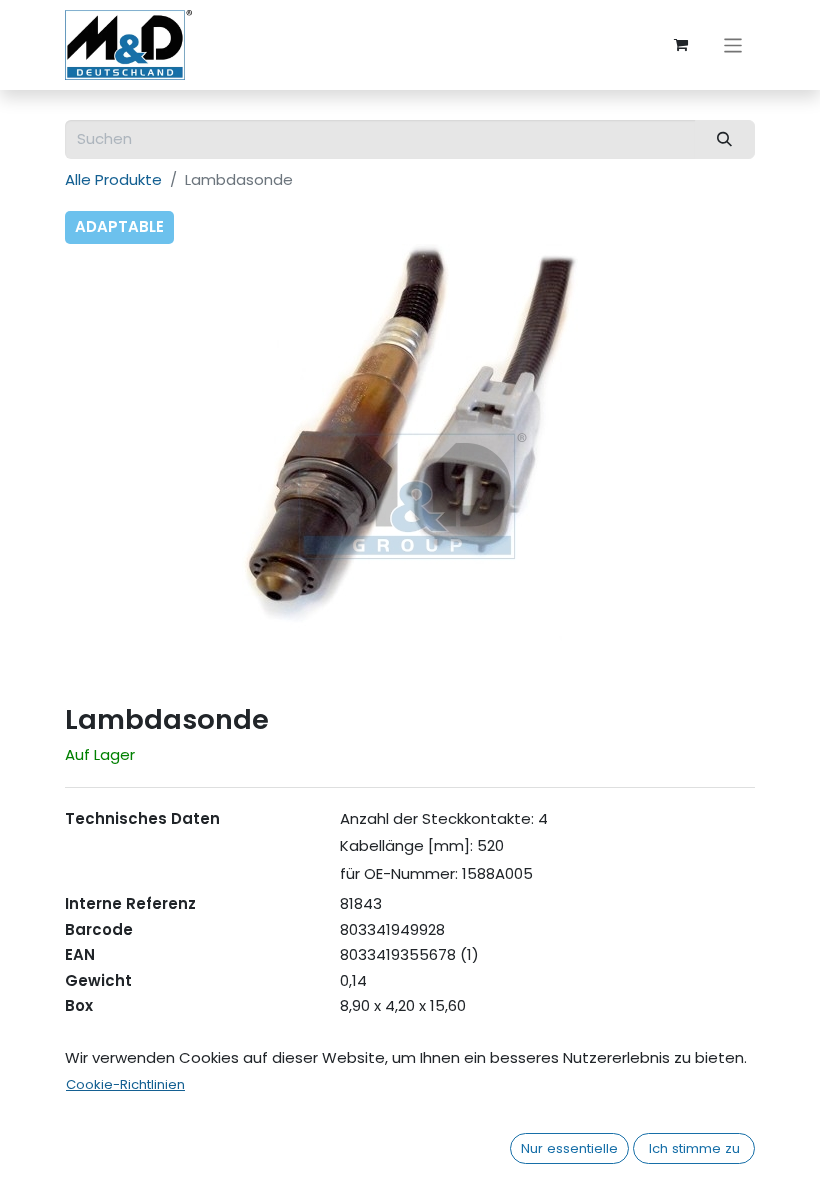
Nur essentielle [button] (569, 1148)
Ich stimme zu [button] (694, 1148)
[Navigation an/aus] (733, 44)
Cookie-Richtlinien (125, 1084)
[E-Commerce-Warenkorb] (681, 45)
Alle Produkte (113, 179)
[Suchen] (725, 139)
